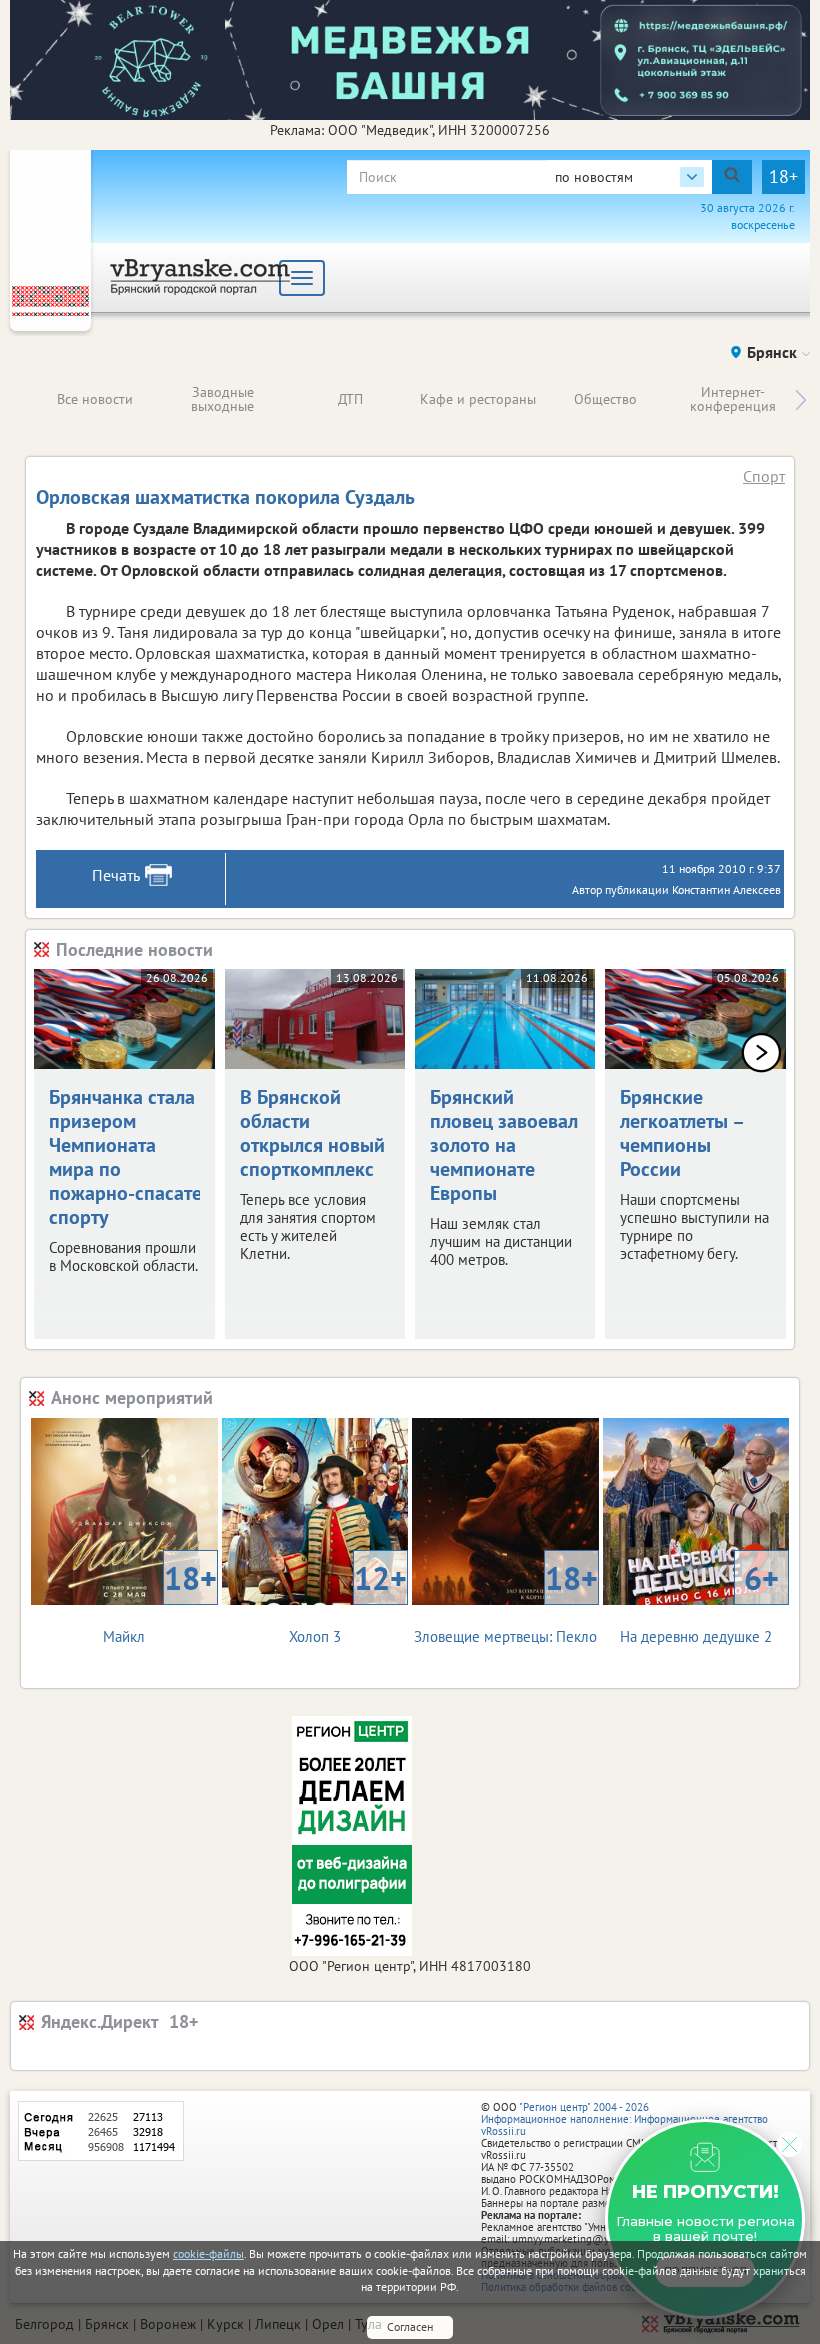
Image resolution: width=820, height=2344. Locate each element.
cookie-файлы (208, 2253)
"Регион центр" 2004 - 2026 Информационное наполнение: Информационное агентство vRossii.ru (624, 2119)
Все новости (95, 399)
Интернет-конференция (733, 399)
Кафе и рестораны (478, 399)
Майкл (159, 1601)
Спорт (764, 476)
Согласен (410, 2326)
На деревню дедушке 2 (699, 1601)
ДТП (350, 399)
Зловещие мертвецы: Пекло (506, 1601)
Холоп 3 (348, 1601)
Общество (605, 399)
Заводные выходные (222, 399)
